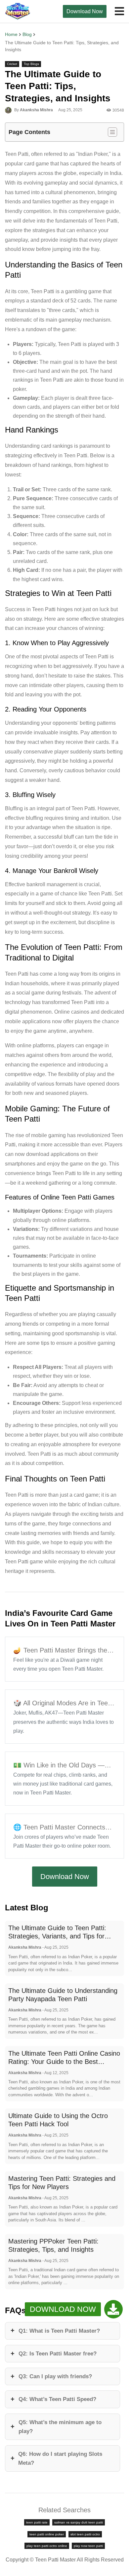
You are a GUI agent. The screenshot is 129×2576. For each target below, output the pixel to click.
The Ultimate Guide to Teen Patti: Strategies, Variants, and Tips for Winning (57, 1936)
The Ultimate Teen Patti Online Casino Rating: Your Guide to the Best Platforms (64, 2062)
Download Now (85, 11)
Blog (27, 34)
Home (11, 34)
